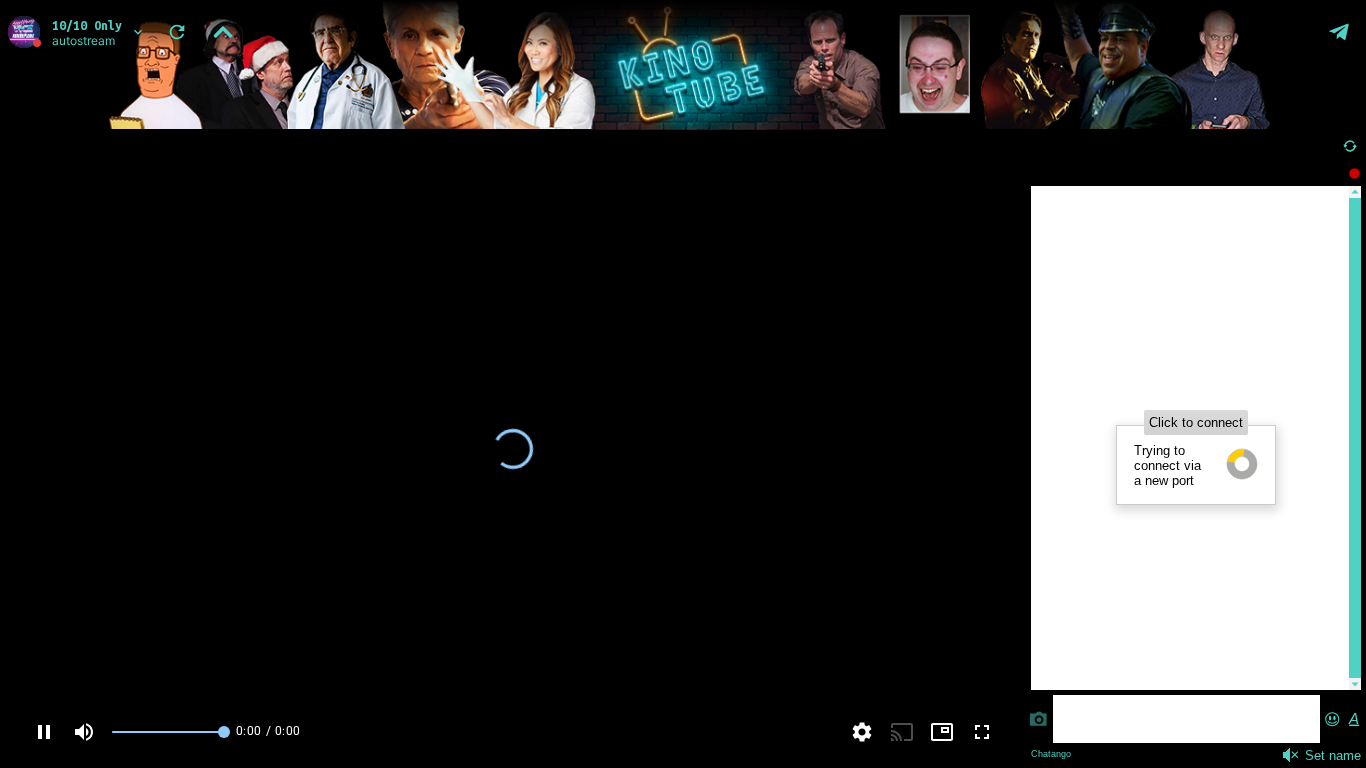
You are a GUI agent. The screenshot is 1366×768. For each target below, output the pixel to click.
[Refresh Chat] (1350, 146)
